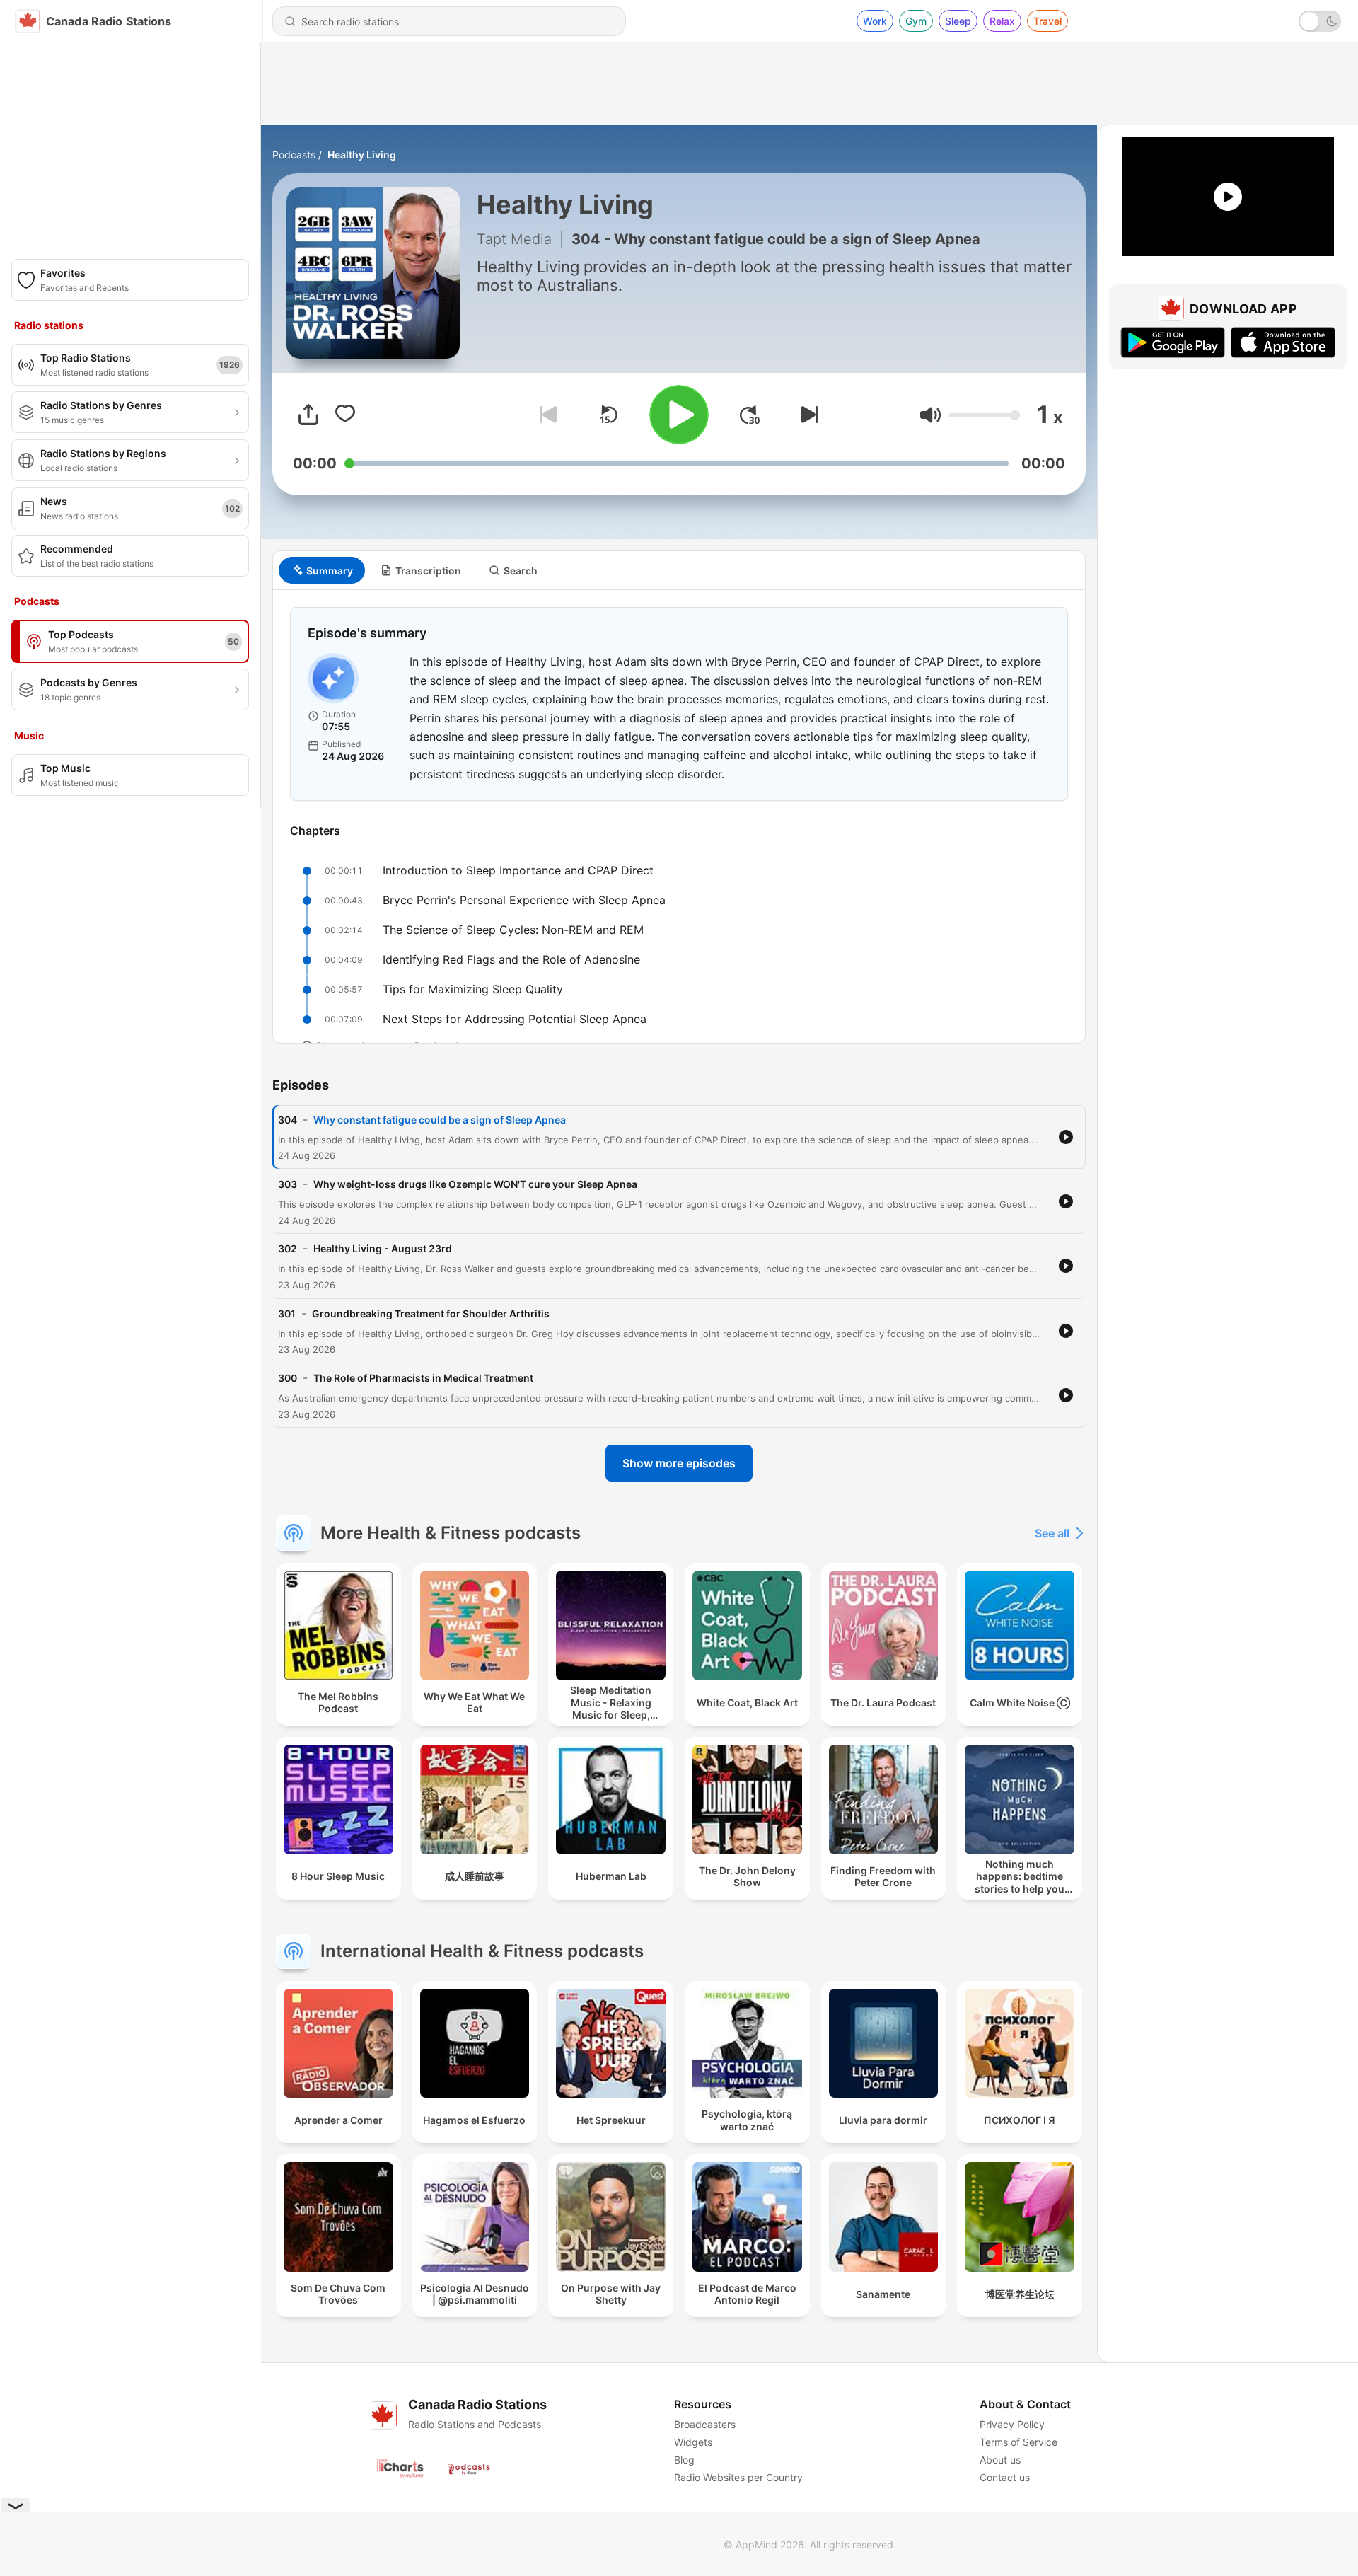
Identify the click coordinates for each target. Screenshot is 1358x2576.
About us (1000, 2460)
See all (1052, 1533)
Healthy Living (362, 155)
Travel (1047, 21)
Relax (1002, 21)
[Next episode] (806, 415)
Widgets (693, 2442)
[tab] (322, 570)
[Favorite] (345, 415)
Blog (684, 2460)
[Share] (308, 415)
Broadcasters (705, 2424)
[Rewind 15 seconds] (608, 415)
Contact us (1005, 2477)
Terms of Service (1018, 2442)
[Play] (679, 415)
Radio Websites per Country (738, 2477)
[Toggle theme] (1320, 21)
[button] (930, 415)
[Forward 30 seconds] (750, 415)
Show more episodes (679, 1463)
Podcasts (294, 155)
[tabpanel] (679, 816)
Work (875, 21)
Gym (916, 21)
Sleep (958, 21)
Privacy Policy (1012, 2424)
